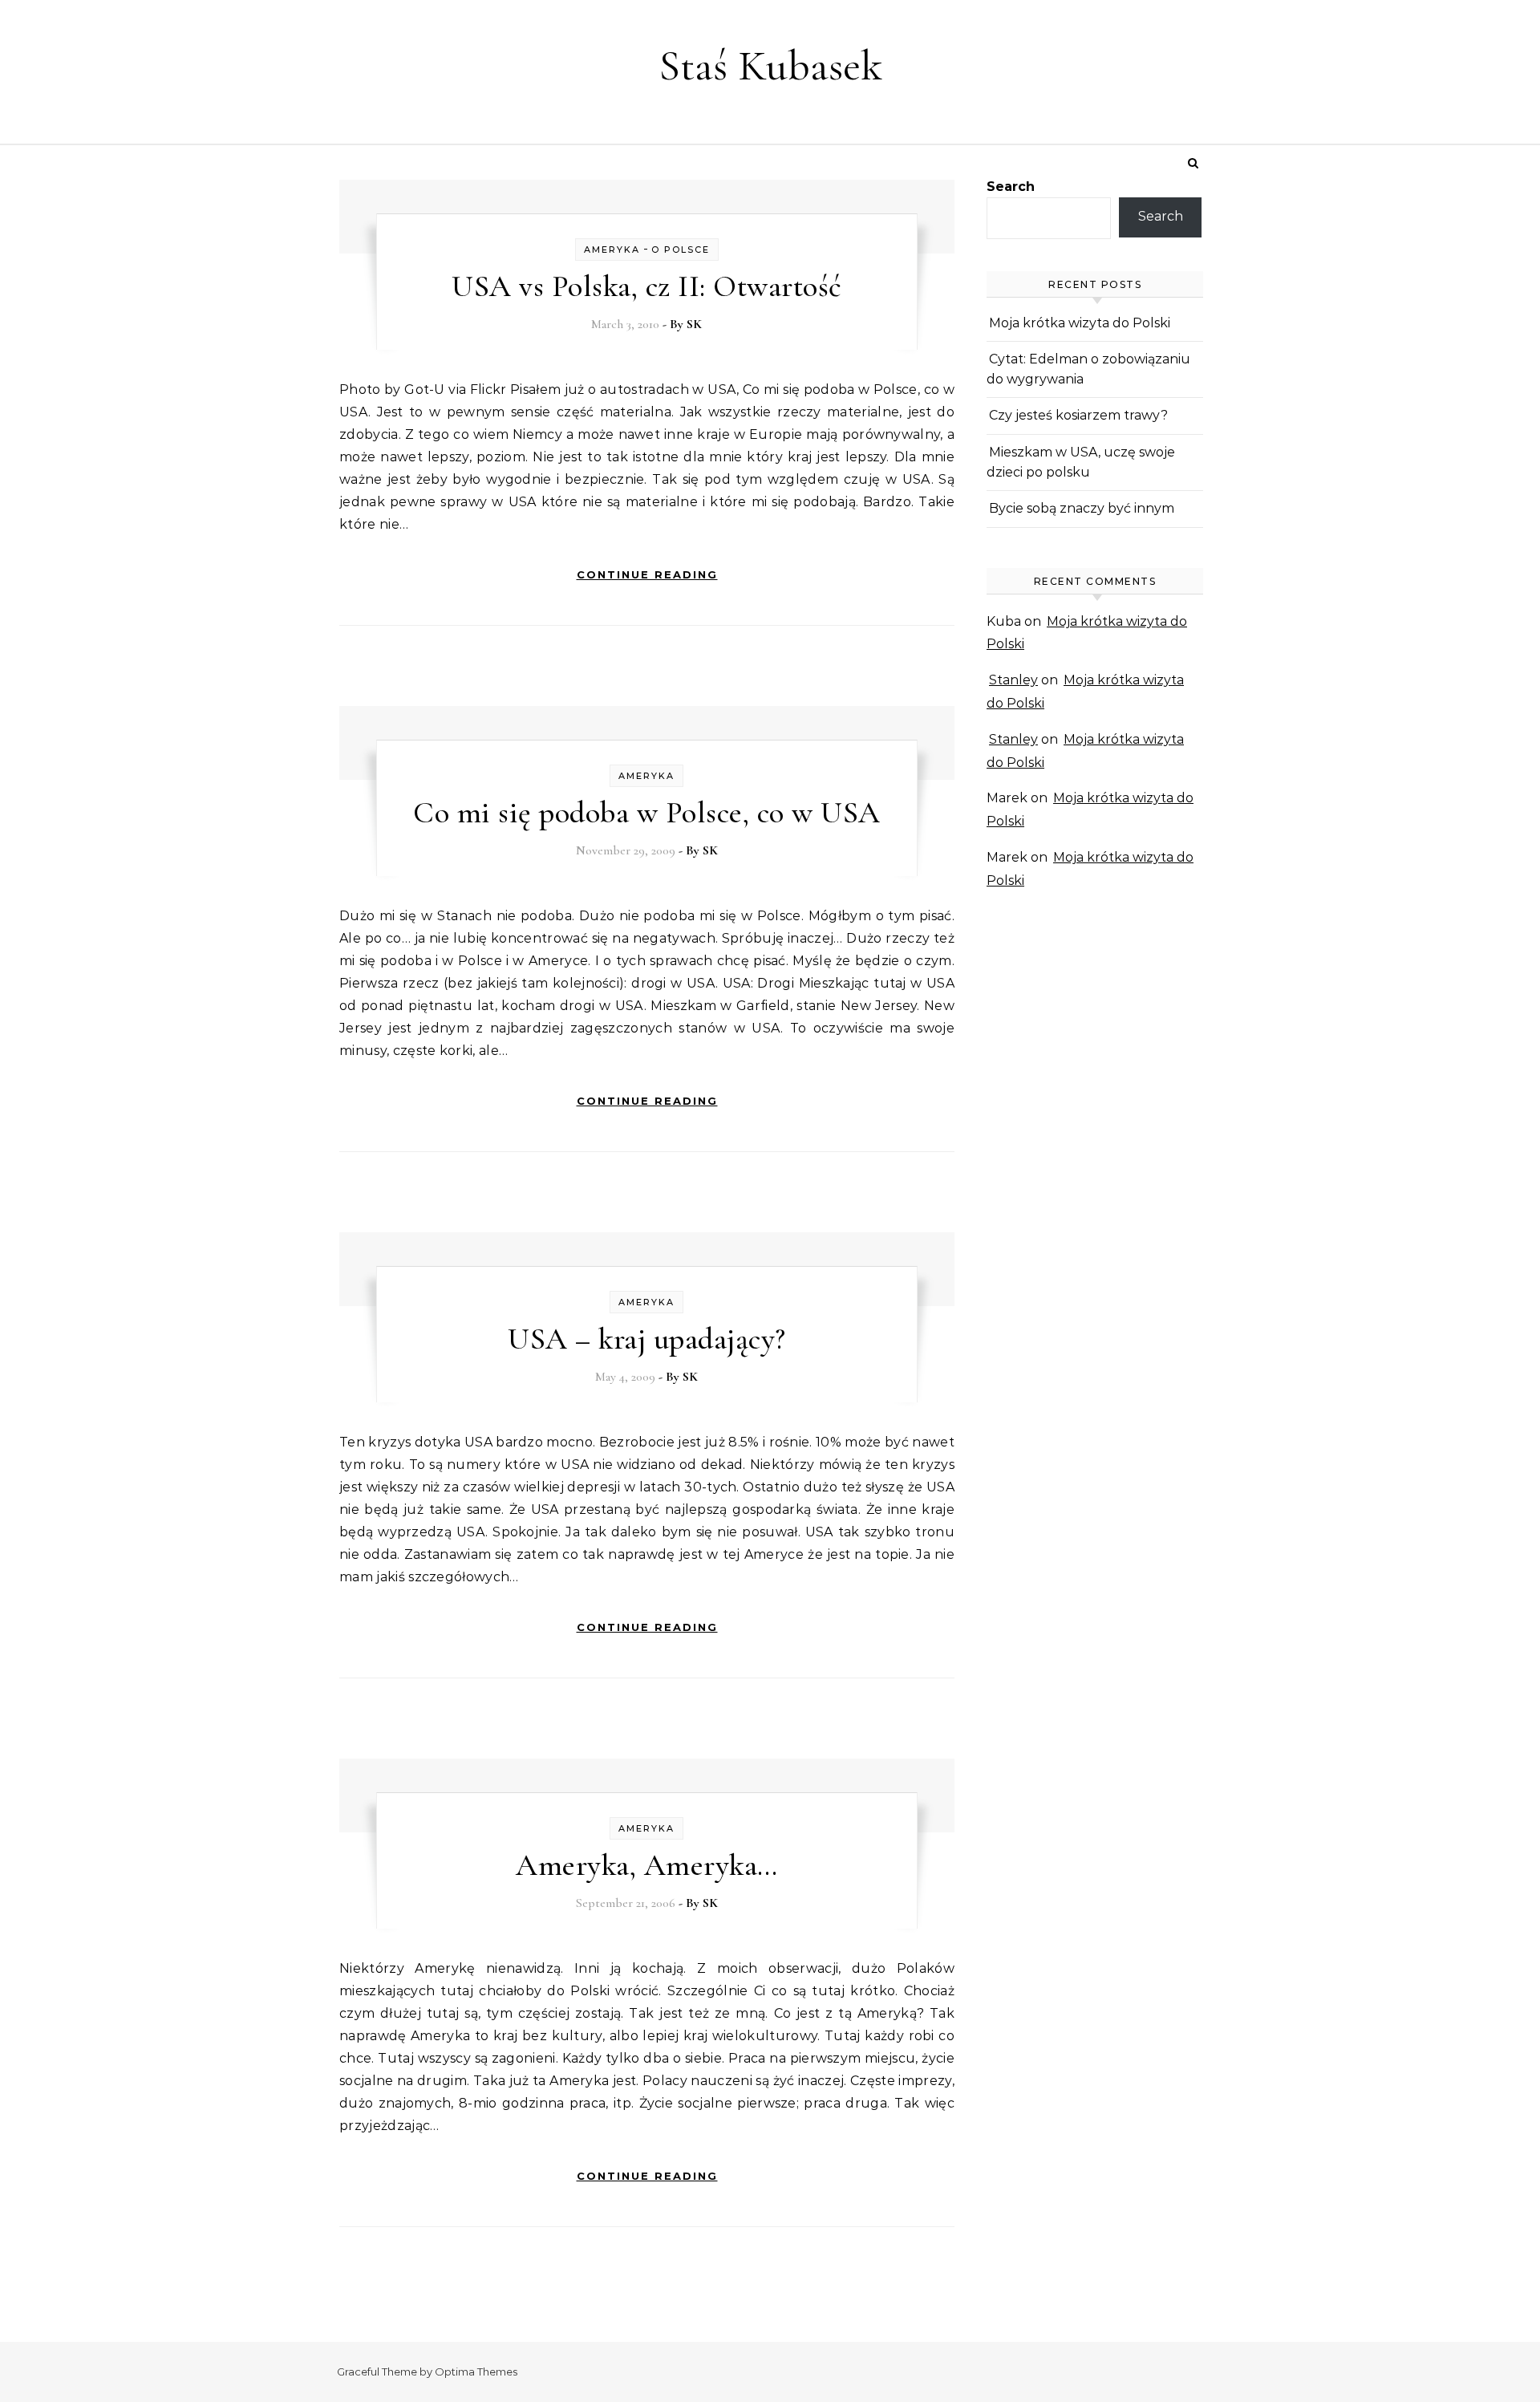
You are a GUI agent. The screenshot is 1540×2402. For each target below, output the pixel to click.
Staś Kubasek (770, 65)
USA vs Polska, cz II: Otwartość (647, 286)
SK (694, 324)
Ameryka (612, 250)
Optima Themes (476, 2372)
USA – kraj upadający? (647, 1339)
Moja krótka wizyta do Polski (1080, 323)
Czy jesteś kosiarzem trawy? (1078, 415)
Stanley (1013, 680)
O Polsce (681, 250)
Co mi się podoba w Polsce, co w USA (647, 813)
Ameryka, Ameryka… (647, 1865)
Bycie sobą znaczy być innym (1082, 508)
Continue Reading (647, 574)
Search (1011, 187)
